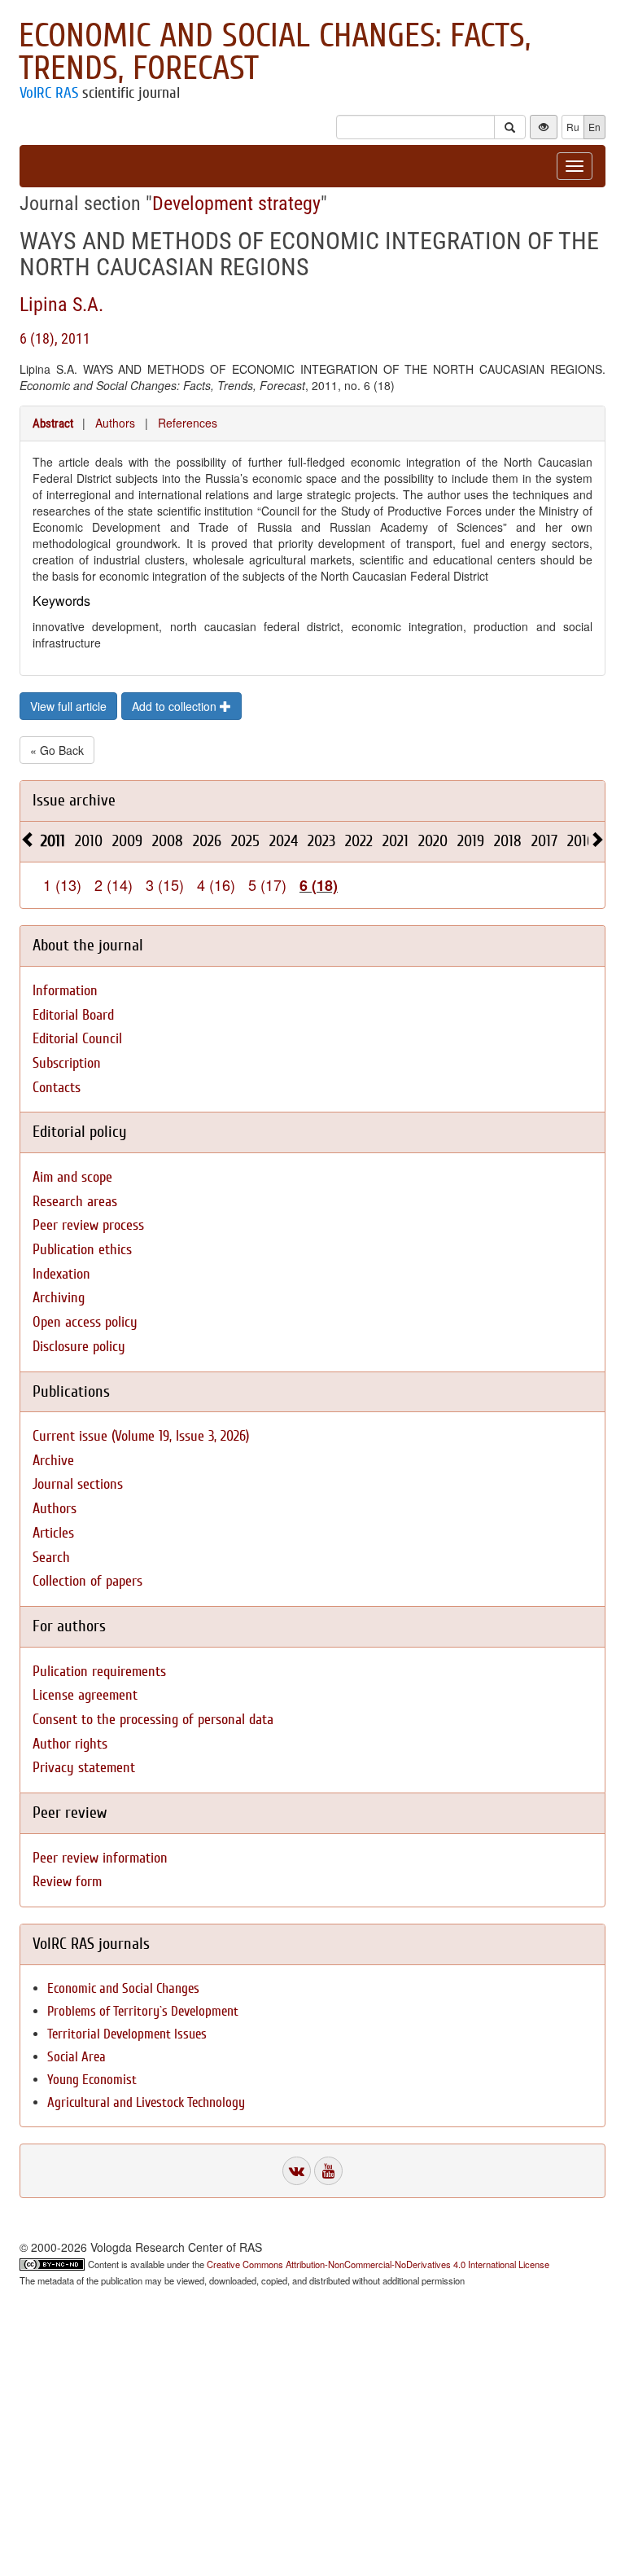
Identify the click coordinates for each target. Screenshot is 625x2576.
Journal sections (78, 1484)
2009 (127, 841)
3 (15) (165, 884)
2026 (207, 841)
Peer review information (100, 1858)
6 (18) (319, 885)
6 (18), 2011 (55, 338)
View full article (68, 706)
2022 (359, 841)
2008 (168, 841)
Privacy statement (84, 1768)
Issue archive (74, 800)
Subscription (67, 1063)
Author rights (70, 1744)
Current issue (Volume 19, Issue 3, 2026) (141, 1436)
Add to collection (176, 706)
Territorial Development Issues (127, 2034)
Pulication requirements (99, 1672)
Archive (53, 1461)
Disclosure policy (79, 1347)
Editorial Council (77, 1039)
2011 (53, 841)
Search (51, 1558)
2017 (544, 841)
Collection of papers (87, 1581)
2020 (433, 841)
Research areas (75, 1202)
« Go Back (57, 750)
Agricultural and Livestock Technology (146, 2102)
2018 (508, 841)
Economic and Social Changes (123, 1988)
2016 (581, 841)
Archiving (59, 1298)
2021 (396, 841)
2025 (245, 841)
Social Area (76, 2057)
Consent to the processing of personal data (153, 1720)
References (188, 423)
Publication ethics (82, 1250)
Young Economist (92, 2080)
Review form (67, 1882)
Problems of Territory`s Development (143, 2011)
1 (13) (62, 884)
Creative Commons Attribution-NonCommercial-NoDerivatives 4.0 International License (378, 2264)
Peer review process (88, 1225)
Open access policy (85, 1322)
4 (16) (216, 884)
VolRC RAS (49, 93)
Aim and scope (72, 1177)
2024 (284, 841)
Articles (53, 1533)
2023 (321, 841)
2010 (89, 841)
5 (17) (267, 884)
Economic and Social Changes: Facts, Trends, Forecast (275, 52)
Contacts (57, 1088)
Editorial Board (73, 1015)
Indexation (61, 1274)
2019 (471, 841)
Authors (115, 423)
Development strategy (236, 204)
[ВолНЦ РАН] (297, 2171)
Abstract (53, 423)
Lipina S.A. (61, 305)
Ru (573, 127)
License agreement (85, 1695)
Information (65, 991)
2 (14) (114, 884)
